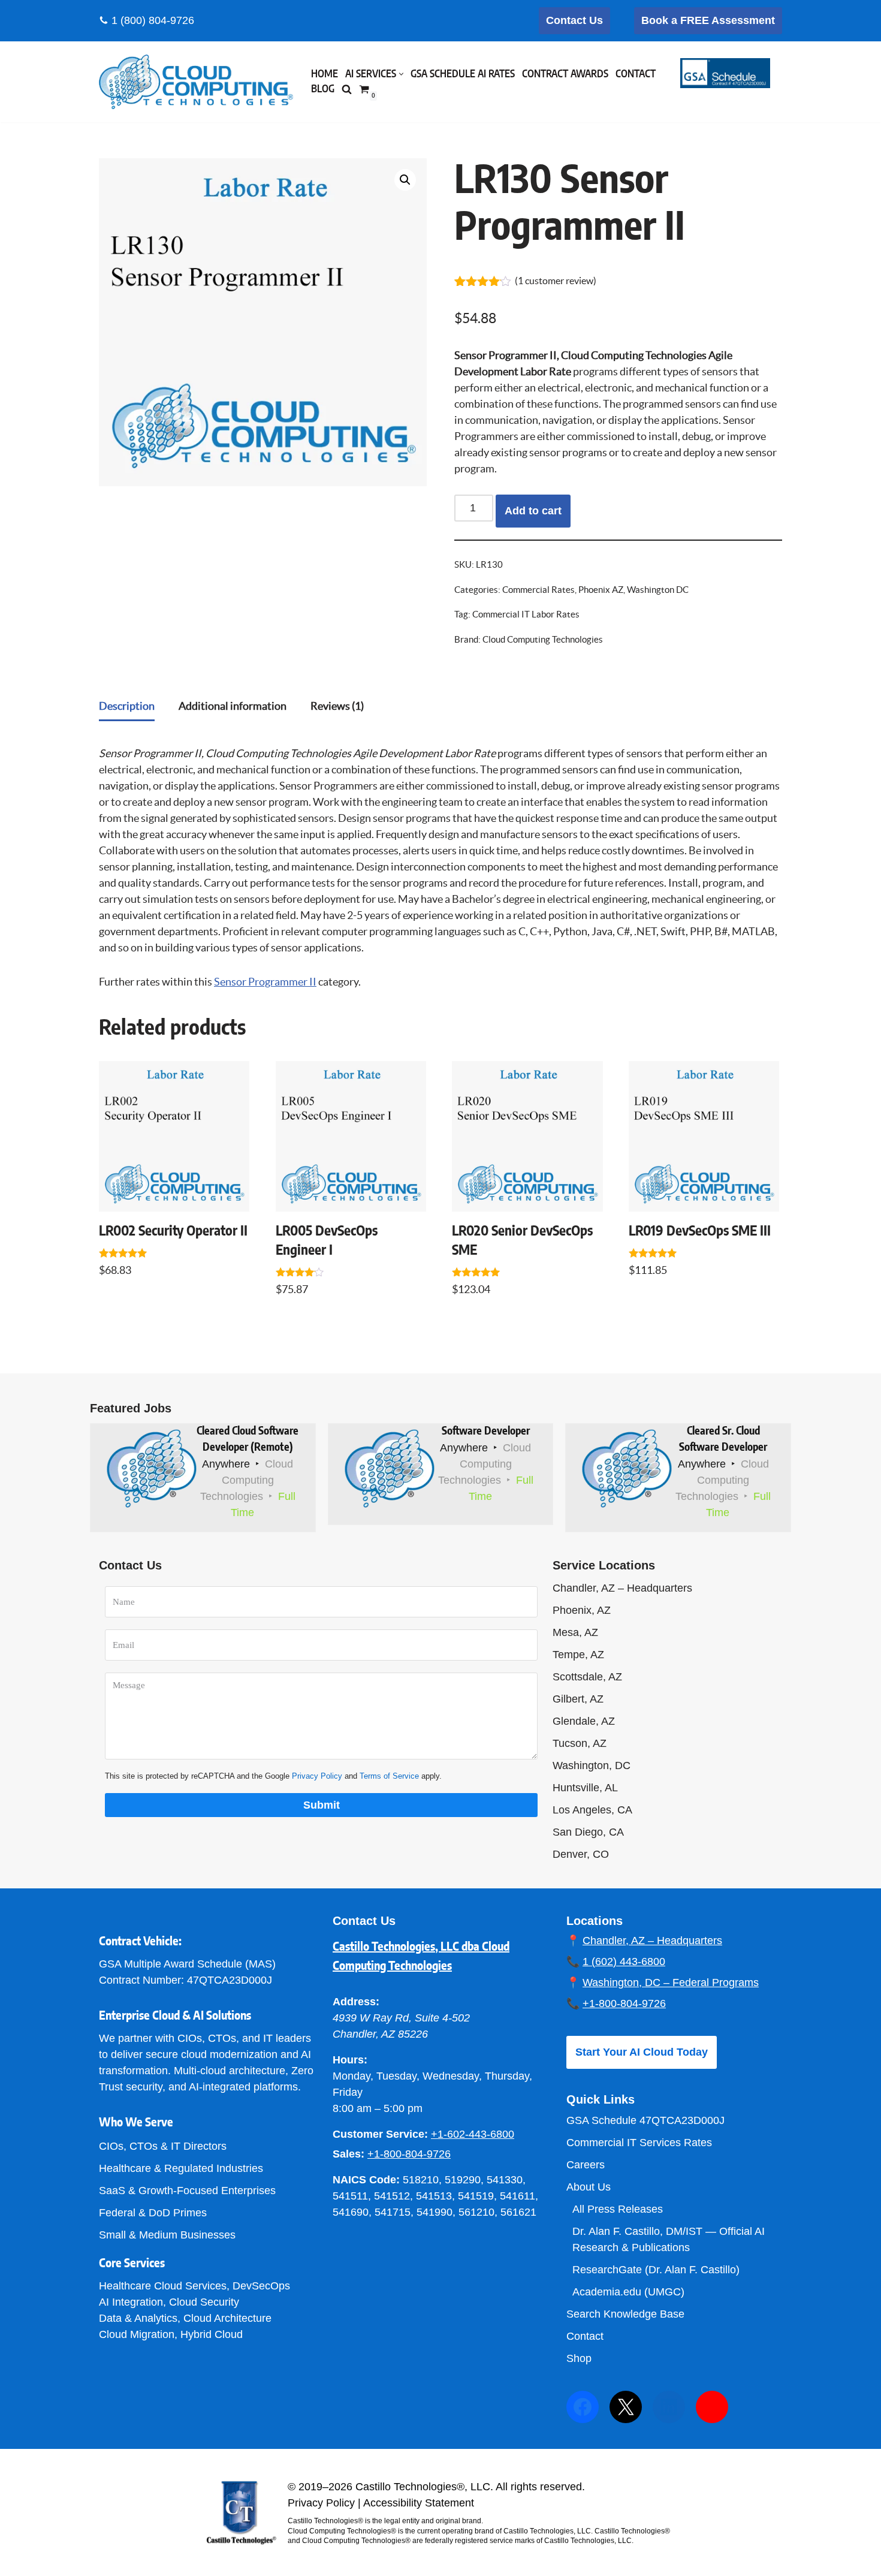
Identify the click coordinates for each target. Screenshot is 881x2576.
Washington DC (658, 590)
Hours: (350, 2060)
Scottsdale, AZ (587, 1677)
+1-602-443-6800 (473, 2134)
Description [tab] (127, 706)
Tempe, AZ (578, 1655)
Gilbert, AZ (578, 1699)
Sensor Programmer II (265, 982)
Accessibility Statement (419, 2503)
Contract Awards (565, 74)
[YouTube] (712, 2407)
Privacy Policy (317, 1776)
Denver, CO (581, 1854)
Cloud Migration (137, 2334)
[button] (401, 74)
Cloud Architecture (227, 2318)
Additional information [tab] (233, 706)
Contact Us (574, 20)
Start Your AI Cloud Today (642, 2052)
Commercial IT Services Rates (639, 2143)
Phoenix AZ (601, 590)
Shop (579, 2358)
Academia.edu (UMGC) (628, 2292)
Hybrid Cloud (212, 2334)
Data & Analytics (138, 2318)
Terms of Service (389, 1776)
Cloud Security (204, 2302)
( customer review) (556, 281)
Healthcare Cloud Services (163, 2286)
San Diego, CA (588, 1832)
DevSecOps (261, 2286)
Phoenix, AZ (582, 1610)
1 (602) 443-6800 (624, 1962)
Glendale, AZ (584, 1721)
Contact (636, 74)
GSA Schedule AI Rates (463, 74)
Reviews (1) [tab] (337, 706)
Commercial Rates (538, 590)
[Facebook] (583, 2407)
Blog (323, 89)
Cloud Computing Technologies (543, 640)
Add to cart (533, 511)
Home (325, 74)
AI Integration (131, 2302)
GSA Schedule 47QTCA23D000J (645, 2120)
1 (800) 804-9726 (153, 20)
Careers (586, 2165)
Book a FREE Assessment (708, 20)
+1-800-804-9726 (409, 2154)
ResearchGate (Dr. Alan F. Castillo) (656, 2270)
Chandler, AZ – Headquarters (622, 1588)
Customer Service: (380, 2134)
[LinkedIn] (669, 2407)
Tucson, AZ (580, 1743)
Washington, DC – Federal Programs (671, 1983)
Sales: (349, 2154)
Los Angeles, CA (592, 1810)
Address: (356, 2002)
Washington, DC (592, 1765)
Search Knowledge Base (625, 2314)
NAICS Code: (366, 2180)
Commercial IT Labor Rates (526, 614)
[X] (626, 2407)
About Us (589, 2187)
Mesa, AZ (575, 1632)
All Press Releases (618, 2209)
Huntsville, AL (585, 1788)
